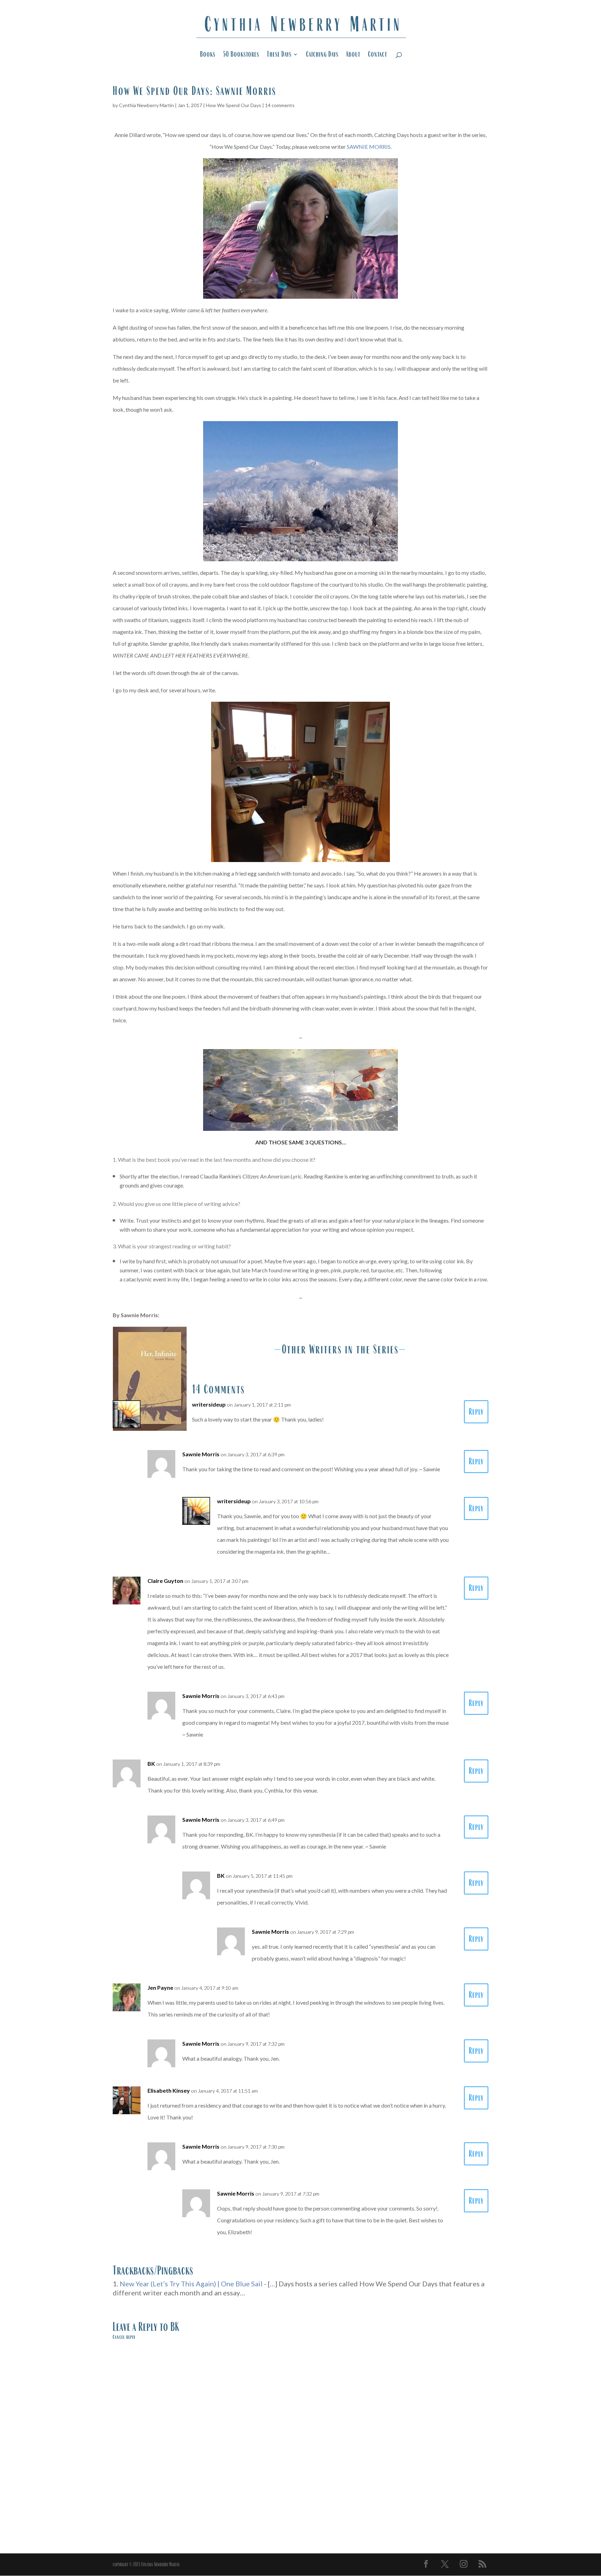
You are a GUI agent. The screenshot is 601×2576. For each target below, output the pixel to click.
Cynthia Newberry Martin (146, 105)
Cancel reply (124, 2337)
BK (175, 2327)
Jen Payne (160, 1987)
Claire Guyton (165, 1581)
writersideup (209, 1404)
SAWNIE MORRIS (369, 147)
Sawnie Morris (201, 1454)
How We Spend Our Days (234, 105)
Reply (476, 1412)
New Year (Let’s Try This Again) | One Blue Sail (191, 2284)
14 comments (280, 105)
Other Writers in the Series (340, 1349)
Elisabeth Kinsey (169, 2090)
